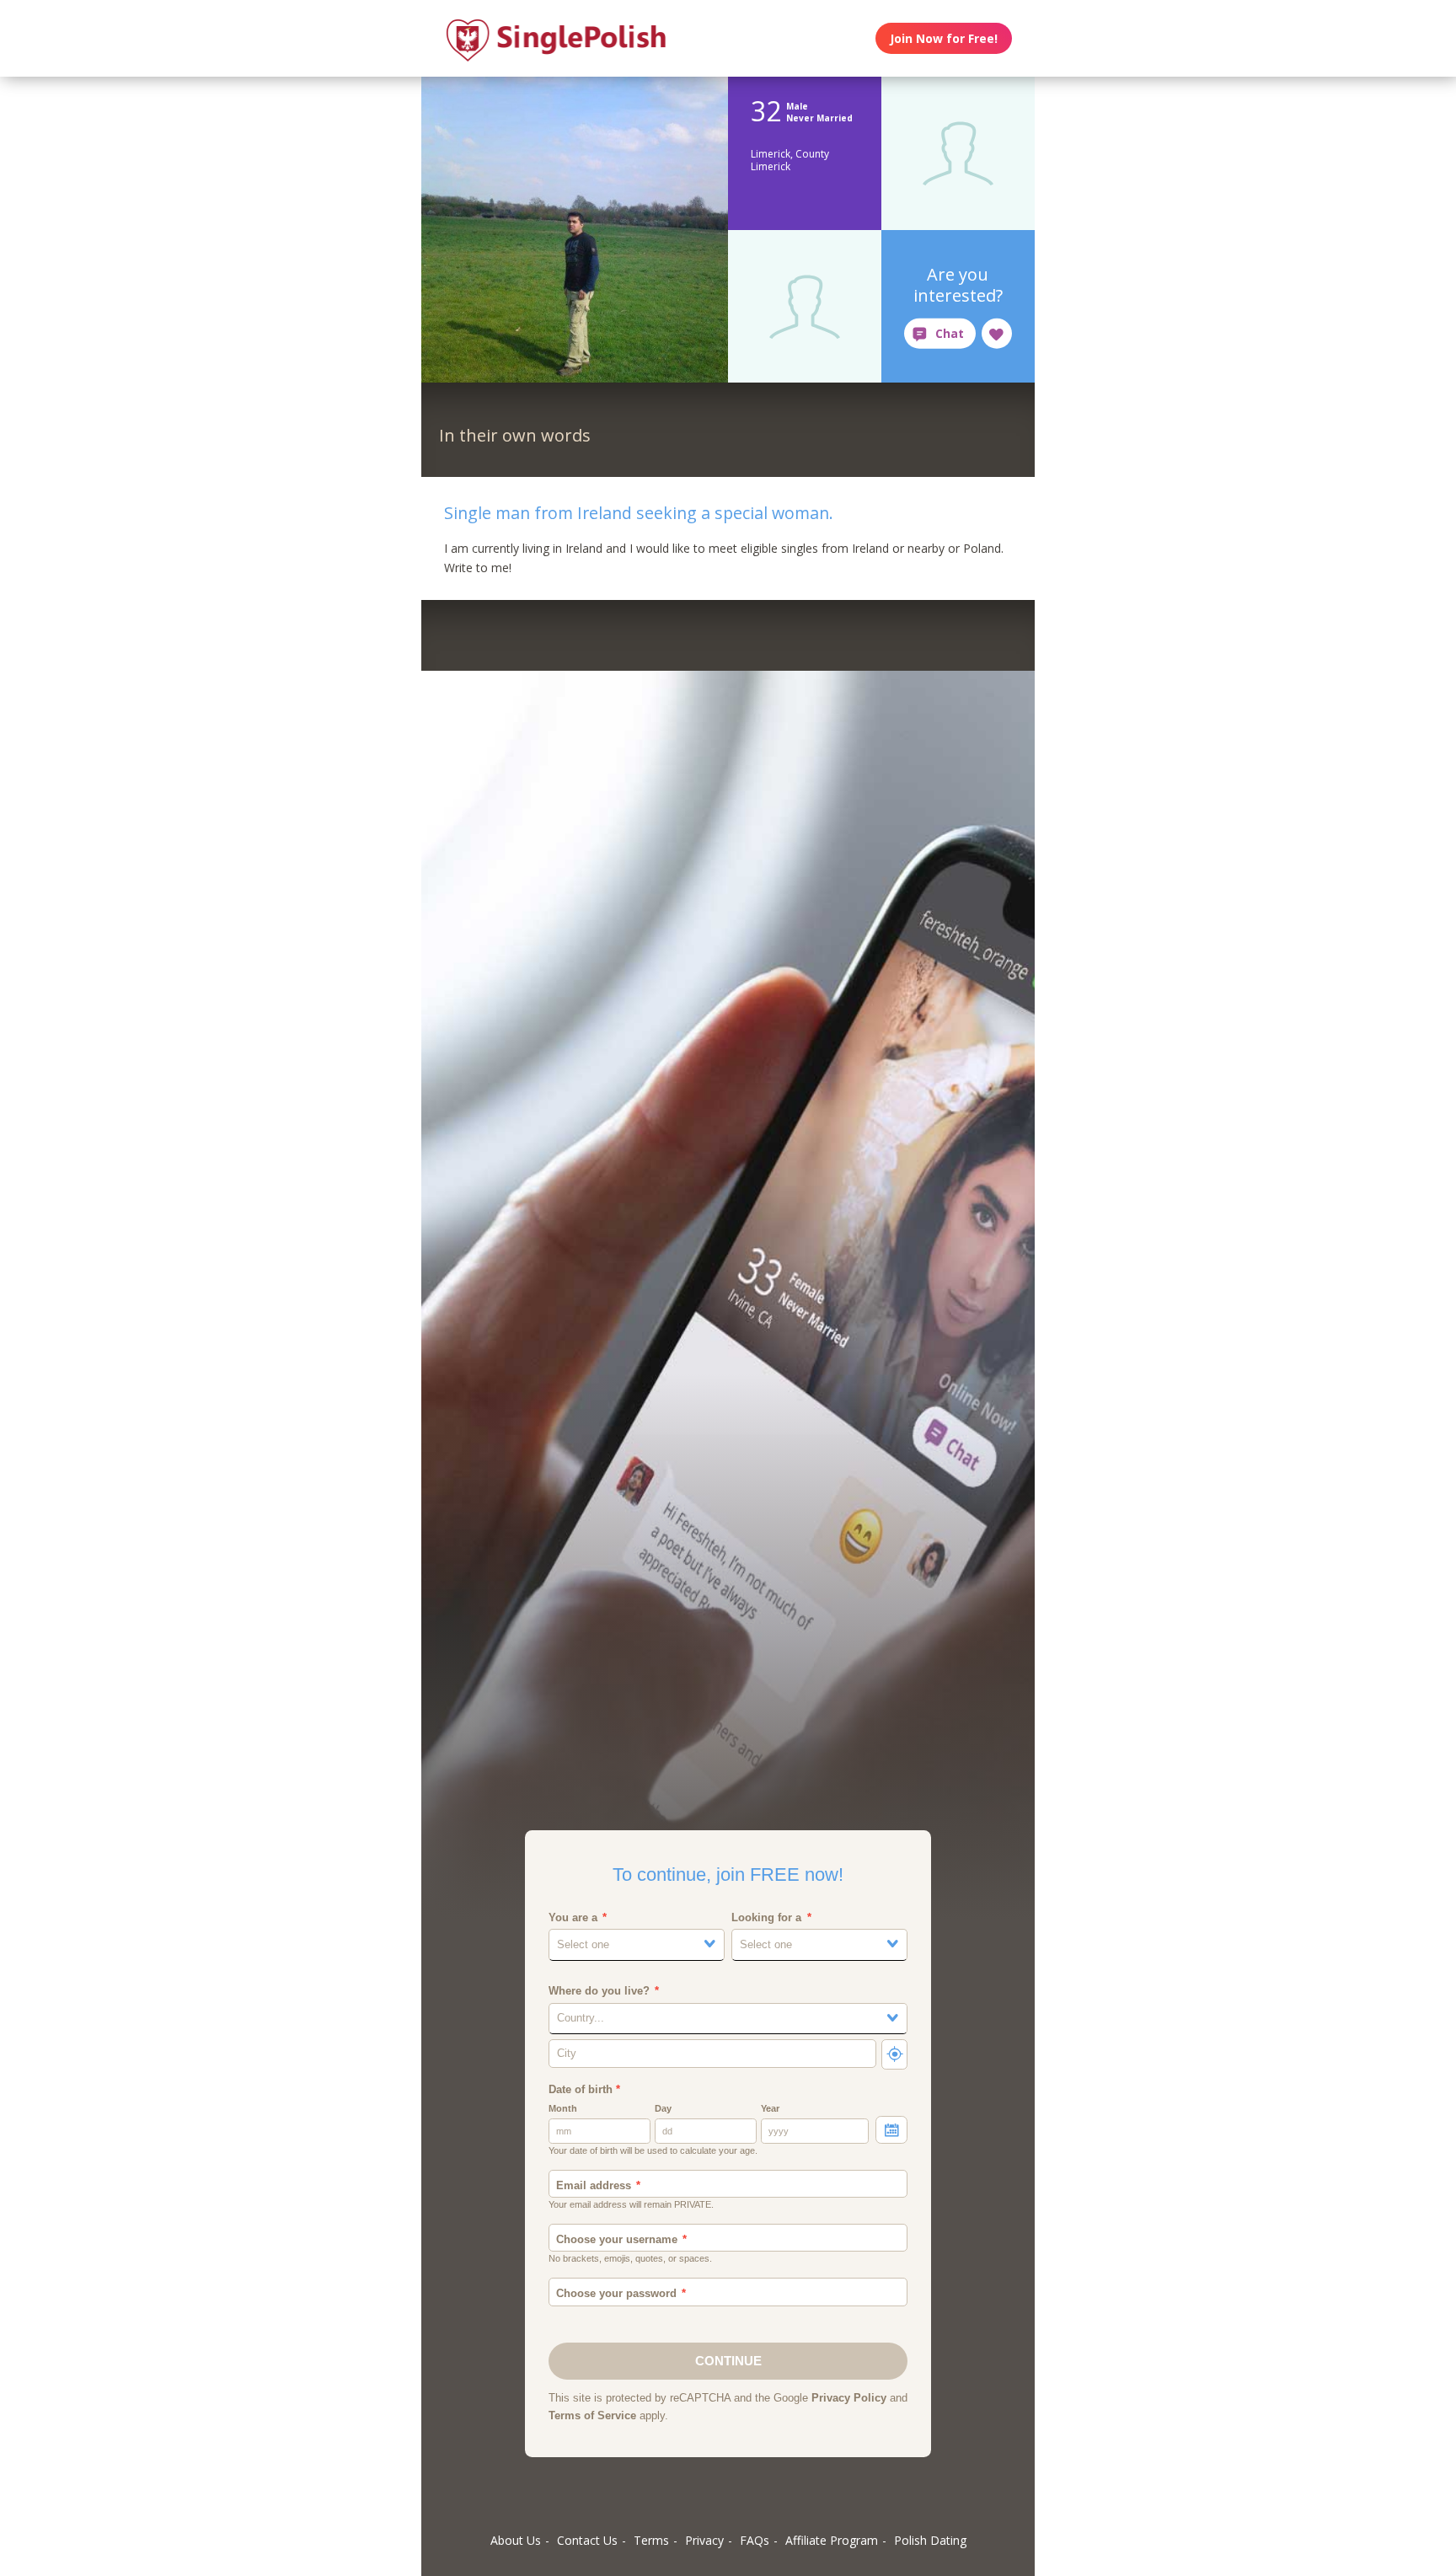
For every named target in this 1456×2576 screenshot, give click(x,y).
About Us (516, 2540)
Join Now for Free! (944, 38)
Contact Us (587, 2540)
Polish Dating (930, 2540)
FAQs (755, 2540)
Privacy (704, 2540)
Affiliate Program (832, 2540)
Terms (651, 2540)
